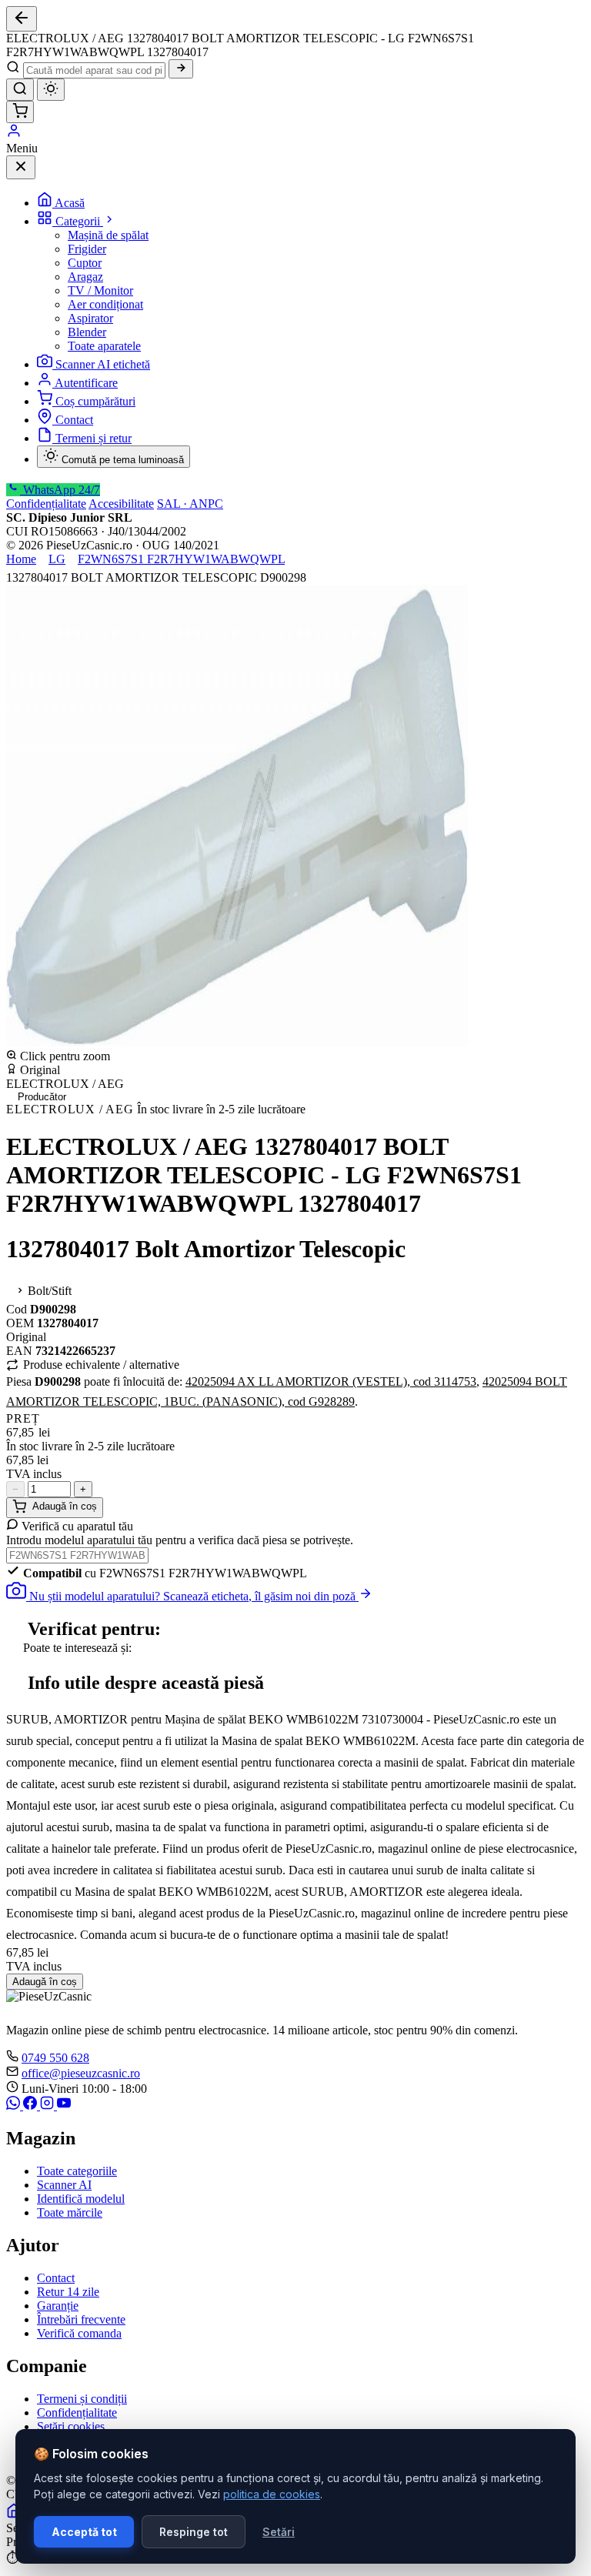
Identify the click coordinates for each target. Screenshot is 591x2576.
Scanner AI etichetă (103, 364)
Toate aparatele (104, 346)
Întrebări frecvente (81, 2319)
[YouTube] (64, 2106)
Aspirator (90, 318)
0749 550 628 (55, 2058)
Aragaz (85, 277)
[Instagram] (48, 2106)
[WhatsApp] (15, 2106)
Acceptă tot (84, 2532)
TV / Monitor (100, 290)
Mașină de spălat (108, 235)
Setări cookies (71, 2426)
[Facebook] (32, 2106)
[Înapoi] (22, 19)
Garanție (58, 2306)
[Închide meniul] (21, 167)
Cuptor (85, 263)
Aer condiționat (105, 304)
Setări (279, 2532)
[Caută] (181, 69)
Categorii (79, 221)
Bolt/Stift (48, 1291)
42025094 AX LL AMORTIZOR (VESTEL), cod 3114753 (331, 1381)
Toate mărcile (70, 2212)
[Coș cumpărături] (20, 112)
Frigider (87, 249)
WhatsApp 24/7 (60, 490)
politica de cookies (272, 2494)
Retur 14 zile (68, 2292)
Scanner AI (64, 2185)
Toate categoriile (77, 2171)
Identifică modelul (81, 2199)
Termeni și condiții (82, 2399)
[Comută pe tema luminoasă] (51, 90)
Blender (87, 332)
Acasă (70, 203)
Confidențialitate (46, 504)
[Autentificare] (14, 134)
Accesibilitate (121, 504)
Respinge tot (194, 2532)
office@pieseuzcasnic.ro (81, 2073)
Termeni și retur (93, 438)
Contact (74, 420)
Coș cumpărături (95, 401)
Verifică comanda (79, 2333)
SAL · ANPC (190, 504)
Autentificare (86, 383)
